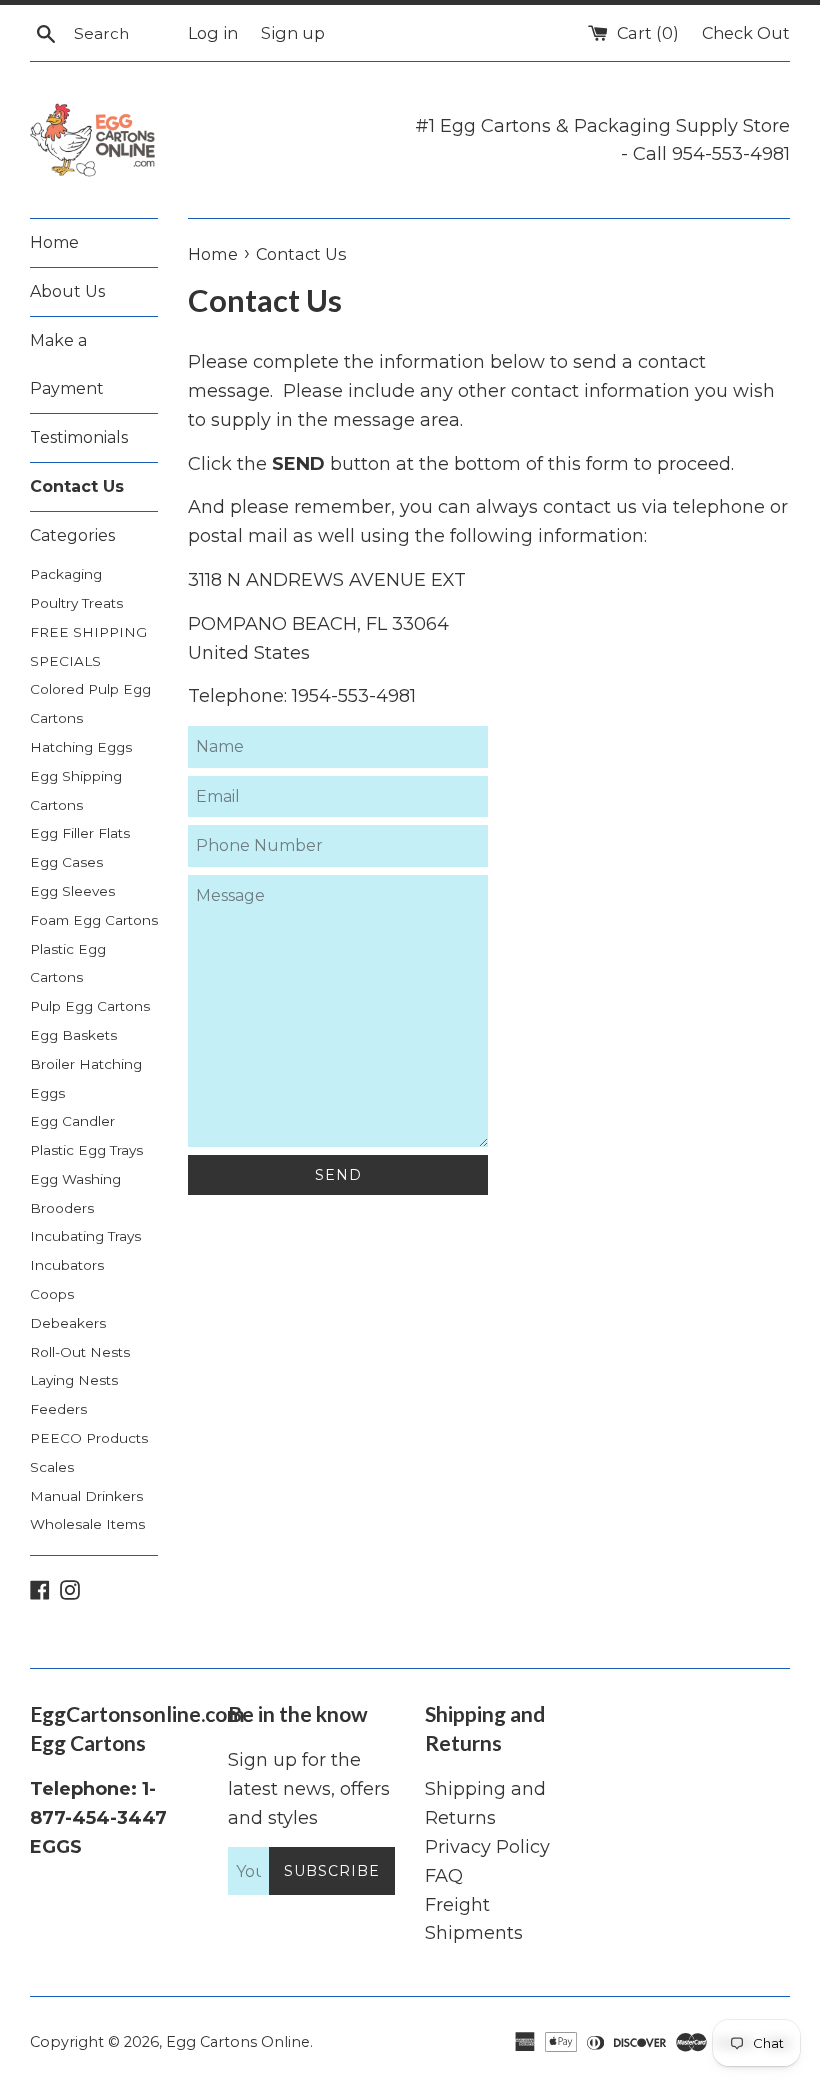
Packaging (66, 574)
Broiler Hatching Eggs (86, 1078)
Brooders (62, 1208)
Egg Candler (72, 1121)
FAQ (444, 1876)
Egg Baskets (73, 1035)
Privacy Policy (487, 1847)
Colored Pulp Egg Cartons (90, 703)
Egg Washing (75, 1179)
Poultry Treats (76, 603)
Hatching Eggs (81, 747)
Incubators (67, 1265)
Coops (52, 1294)
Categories (72, 535)
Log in (213, 33)
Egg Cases (66, 862)
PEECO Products (89, 1438)
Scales (52, 1467)
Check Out (746, 33)
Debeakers (68, 1323)
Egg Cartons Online (238, 2042)
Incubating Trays (85, 1236)
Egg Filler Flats (80, 833)
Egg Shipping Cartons (76, 790)
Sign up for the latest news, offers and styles (309, 1789)
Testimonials (79, 437)
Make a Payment (67, 364)
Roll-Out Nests (80, 1352)
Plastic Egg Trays (86, 1150)
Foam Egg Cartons (94, 920)
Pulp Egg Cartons (90, 1006)
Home (54, 242)
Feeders (58, 1409)
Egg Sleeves (72, 891)
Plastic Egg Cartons (68, 963)
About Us (67, 291)
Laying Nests (74, 1380)
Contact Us (77, 486)
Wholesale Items (87, 1524)
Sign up (293, 33)
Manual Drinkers (86, 1496)
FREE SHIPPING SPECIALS (88, 646)
